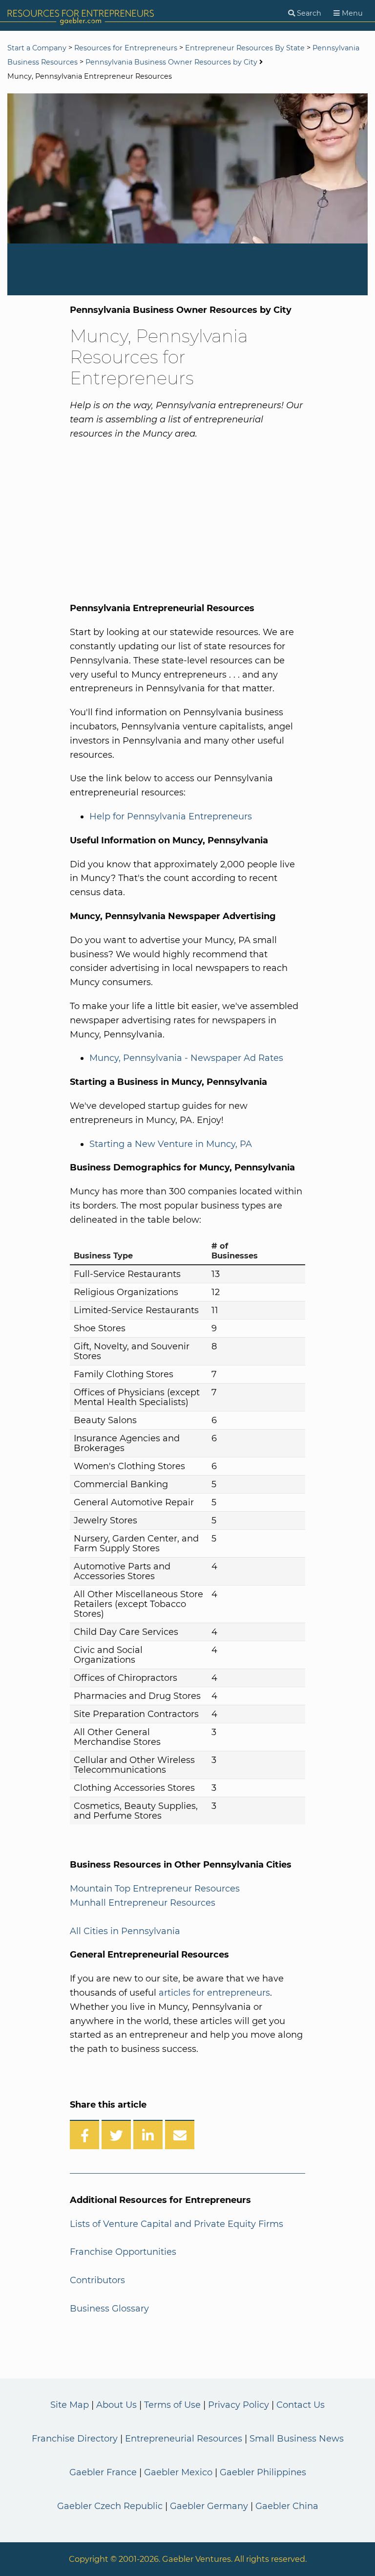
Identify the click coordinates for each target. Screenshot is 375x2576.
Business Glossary (109, 2309)
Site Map (70, 2405)
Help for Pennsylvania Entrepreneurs (171, 816)
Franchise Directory (75, 2439)
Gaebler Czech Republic (110, 2506)
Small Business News (297, 2439)
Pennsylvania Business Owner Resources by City (171, 62)
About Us (116, 2405)
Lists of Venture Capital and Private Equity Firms (177, 2224)
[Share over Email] (180, 2135)
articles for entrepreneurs (214, 1993)
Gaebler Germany (209, 2506)
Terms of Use (172, 2405)
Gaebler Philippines (263, 2472)
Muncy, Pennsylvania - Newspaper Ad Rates (186, 1058)
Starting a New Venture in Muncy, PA (171, 1144)
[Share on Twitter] (116, 2135)
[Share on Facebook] (84, 2135)
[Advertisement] (171, 519)
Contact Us (301, 2405)
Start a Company (37, 48)
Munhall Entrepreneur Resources (143, 1903)
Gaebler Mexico (178, 2472)
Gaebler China (287, 2506)
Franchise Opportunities (123, 2252)
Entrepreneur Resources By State (245, 48)
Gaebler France (103, 2472)
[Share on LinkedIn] (148, 2135)
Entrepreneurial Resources (184, 2439)
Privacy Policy (239, 2405)
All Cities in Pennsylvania (125, 1931)
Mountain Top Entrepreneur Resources (155, 1889)
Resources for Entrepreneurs (126, 48)
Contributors (97, 2280)
